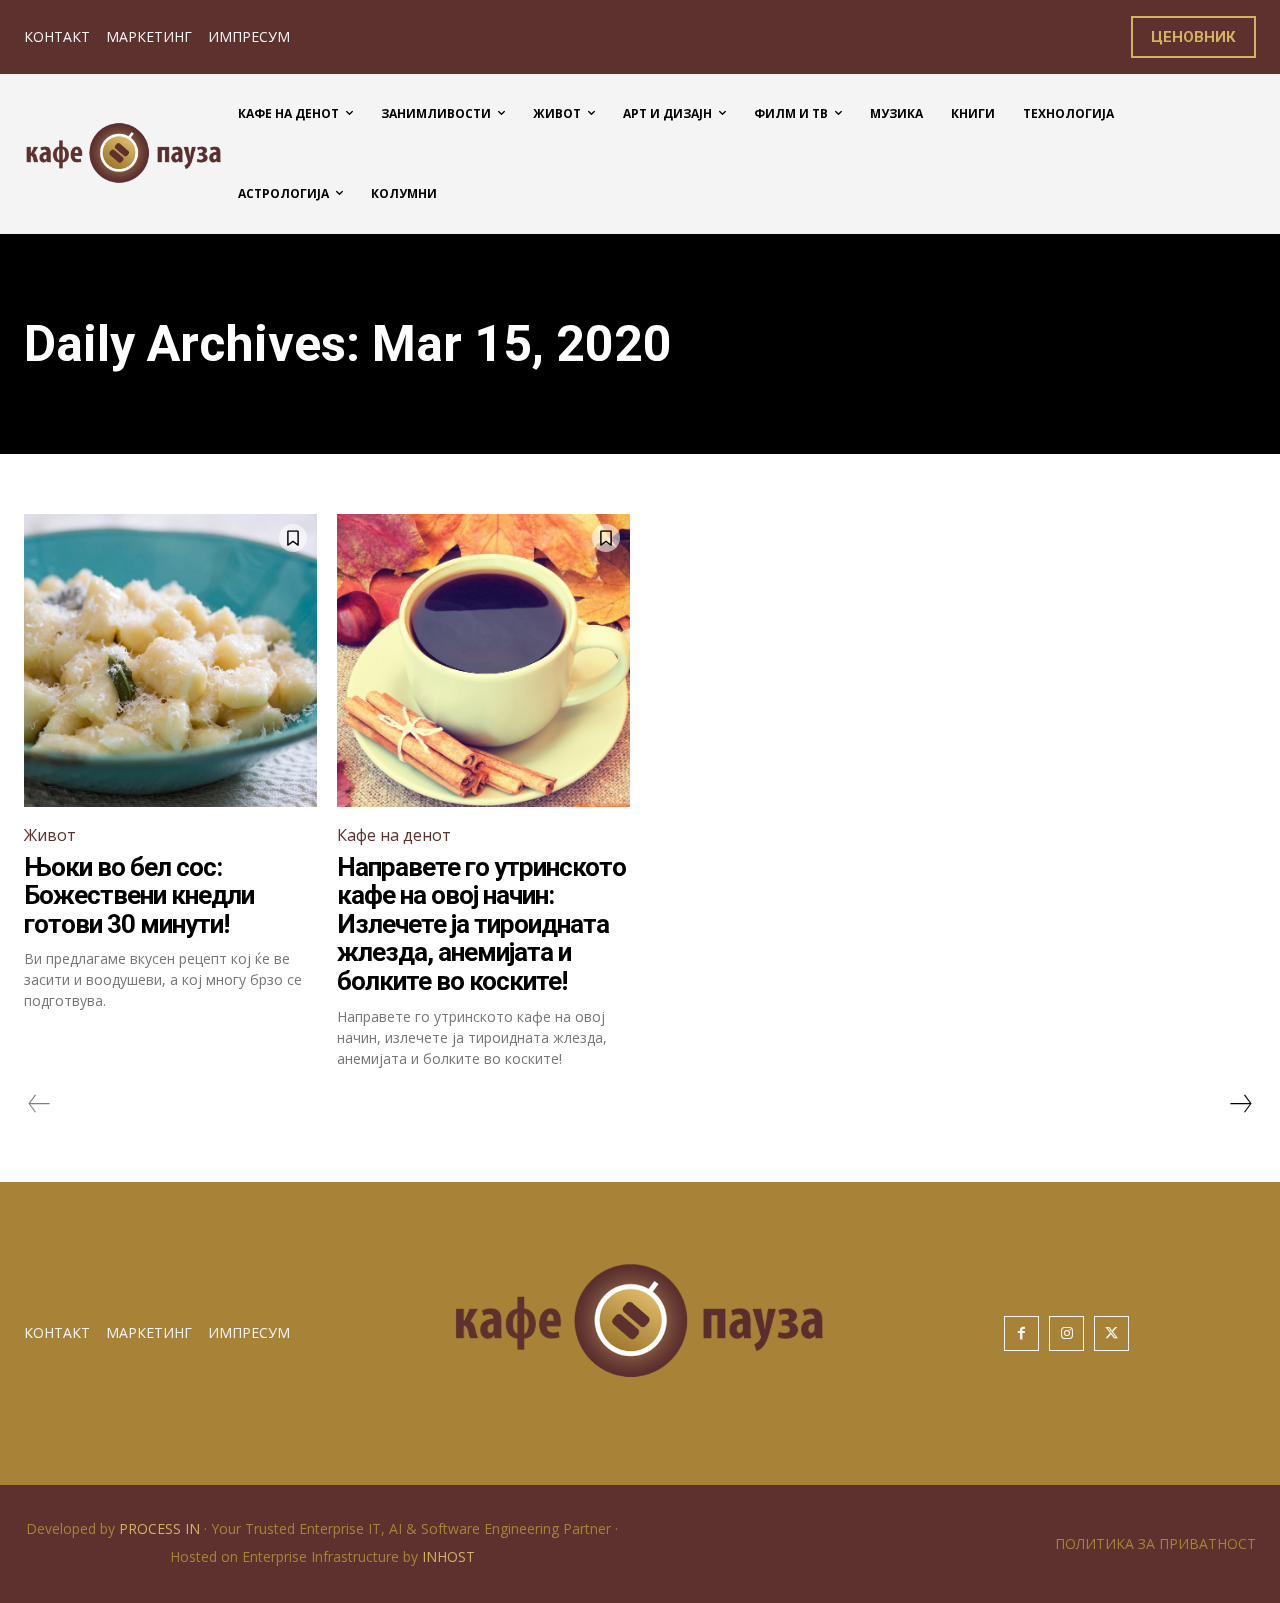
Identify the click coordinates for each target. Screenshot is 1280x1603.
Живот (50, 835)
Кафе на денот (394, 835)
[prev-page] (39, 1104)
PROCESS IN (161, 1528)
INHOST (448, 1556)
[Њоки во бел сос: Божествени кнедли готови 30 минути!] (170, 660)
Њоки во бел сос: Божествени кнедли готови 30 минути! (139, 895)
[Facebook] (1021, 1333)
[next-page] (1240, 1104)
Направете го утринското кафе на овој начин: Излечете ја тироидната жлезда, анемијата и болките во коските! (481, 924)
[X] (1111, 1333)
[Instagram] (1066, 1333)
